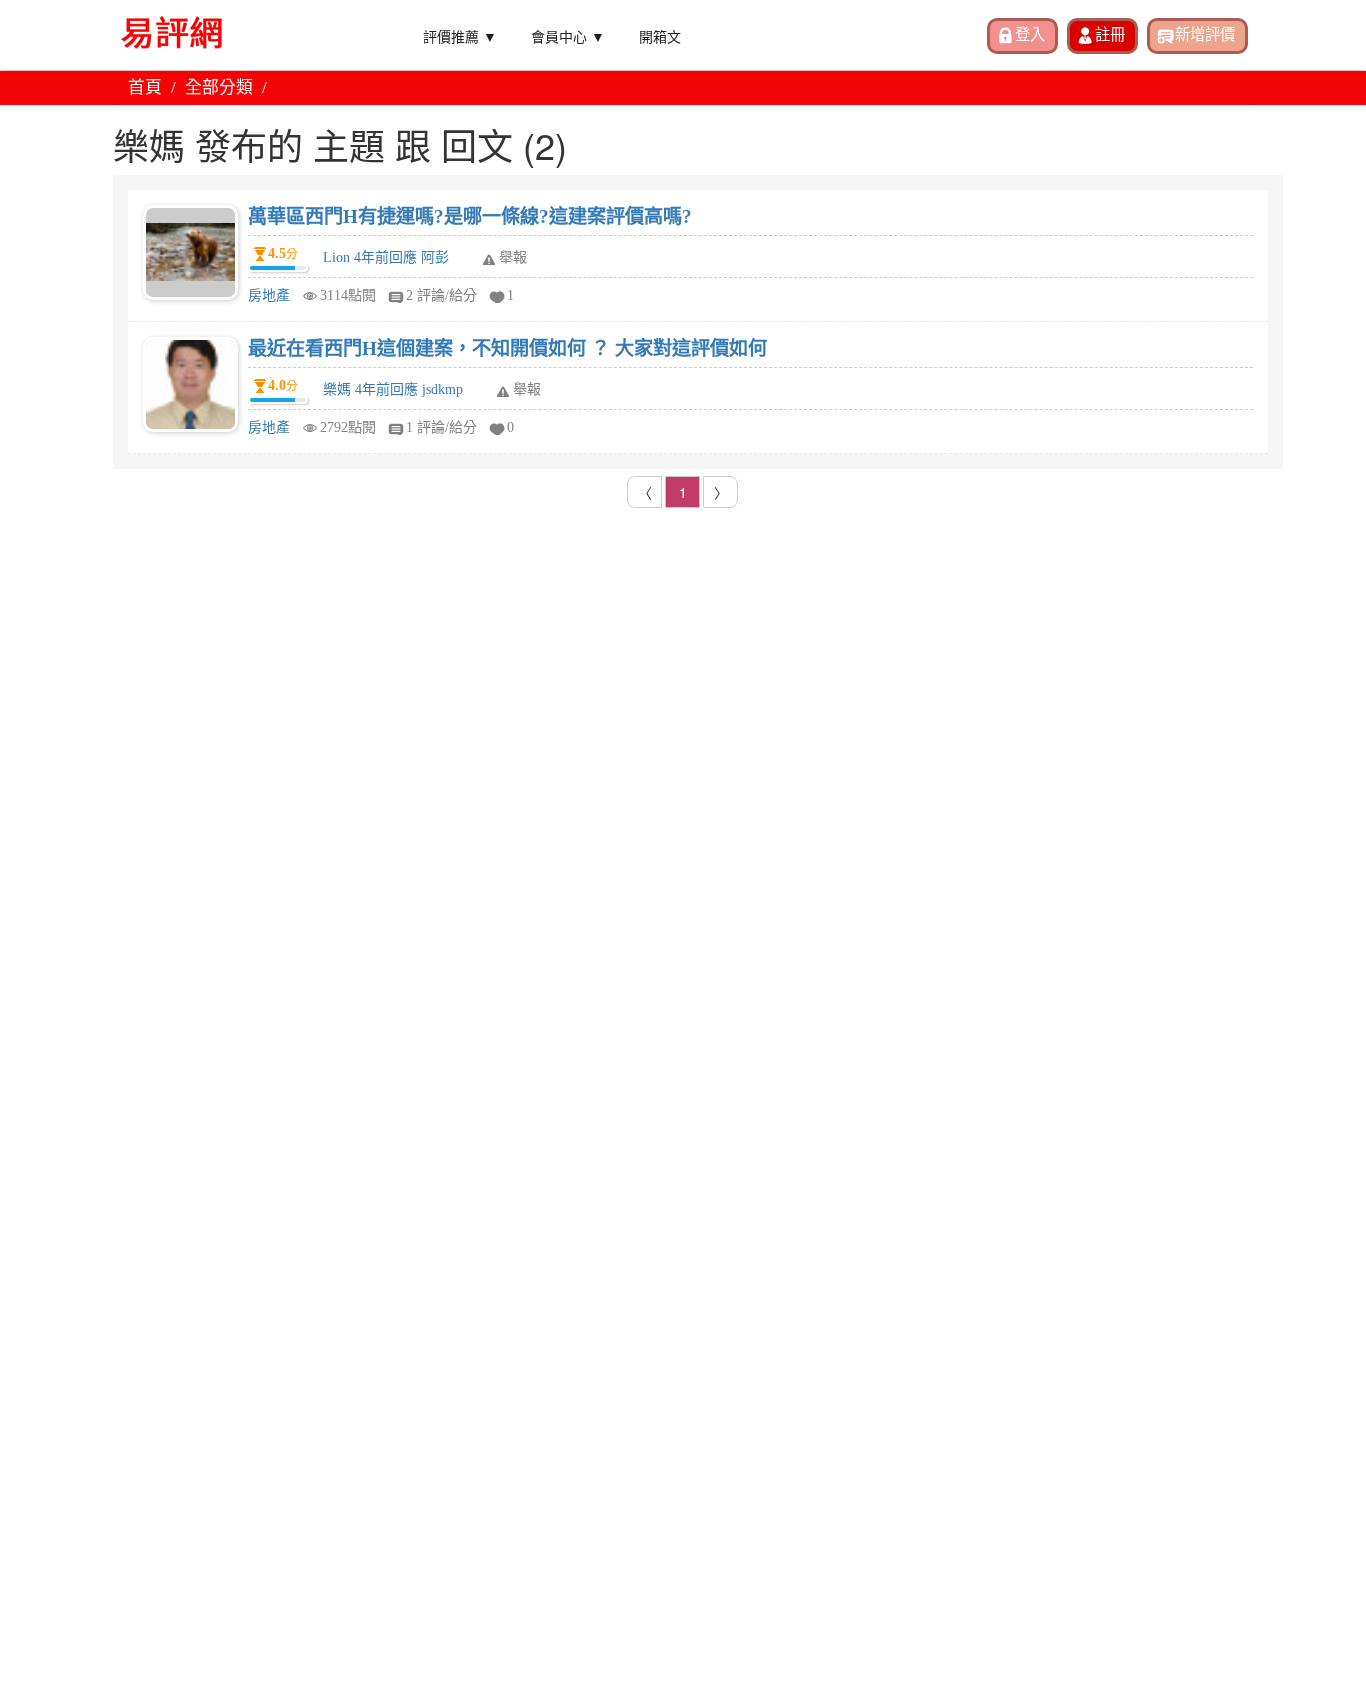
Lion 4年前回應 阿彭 (386, 257)
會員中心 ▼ (568, 36)
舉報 (513, 257)
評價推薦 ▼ (460, 36)
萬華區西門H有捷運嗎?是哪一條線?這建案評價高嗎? (470, 216)
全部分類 (219, 87)
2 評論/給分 (441, 295)
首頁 (145, 87)
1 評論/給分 (441, 427)
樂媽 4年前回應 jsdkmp (393, 389)
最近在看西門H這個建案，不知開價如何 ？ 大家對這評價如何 (507, 348)
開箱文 (660, 36)
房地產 (269, 295)
